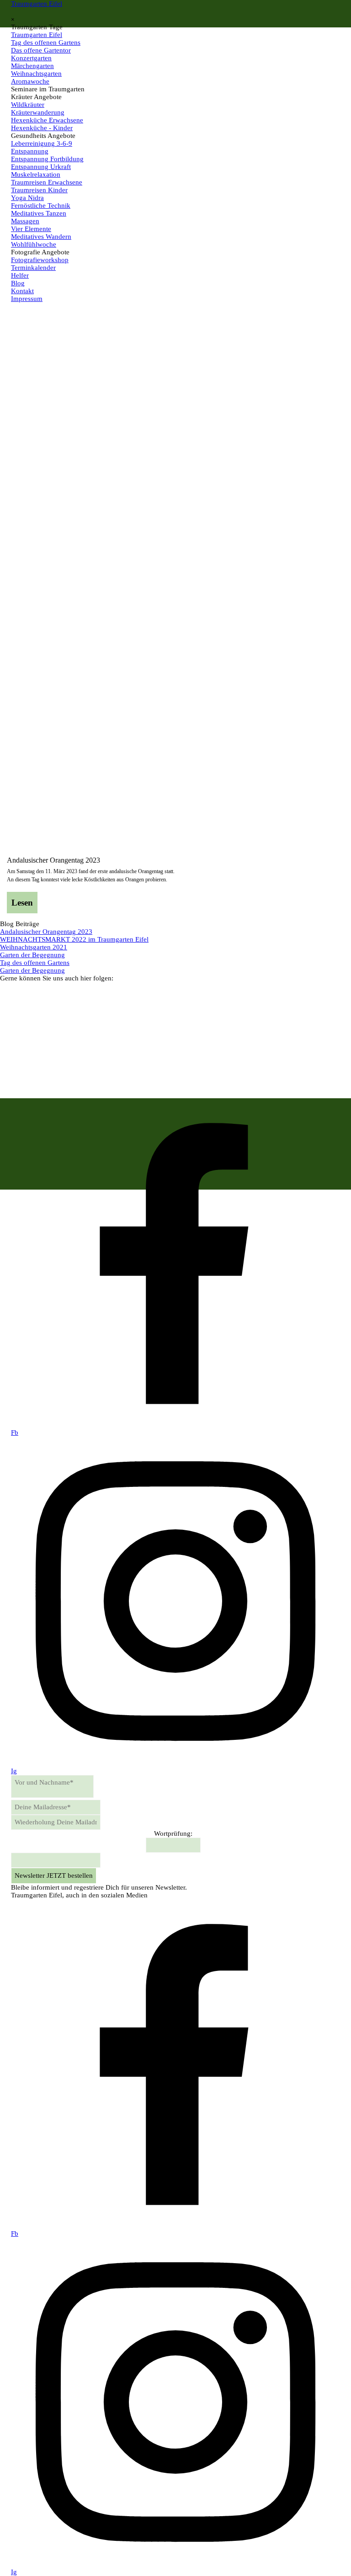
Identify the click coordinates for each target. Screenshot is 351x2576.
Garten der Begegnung (32, 955)
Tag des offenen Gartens (35, 963)
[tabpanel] (175, 1888)
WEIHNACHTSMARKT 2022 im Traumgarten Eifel (74, 939)
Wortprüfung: (173, 1833)
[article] (175, 885)
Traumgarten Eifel (37, 4)
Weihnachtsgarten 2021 (34, 947)
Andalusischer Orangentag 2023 (53, 860)
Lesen (22, 903)
